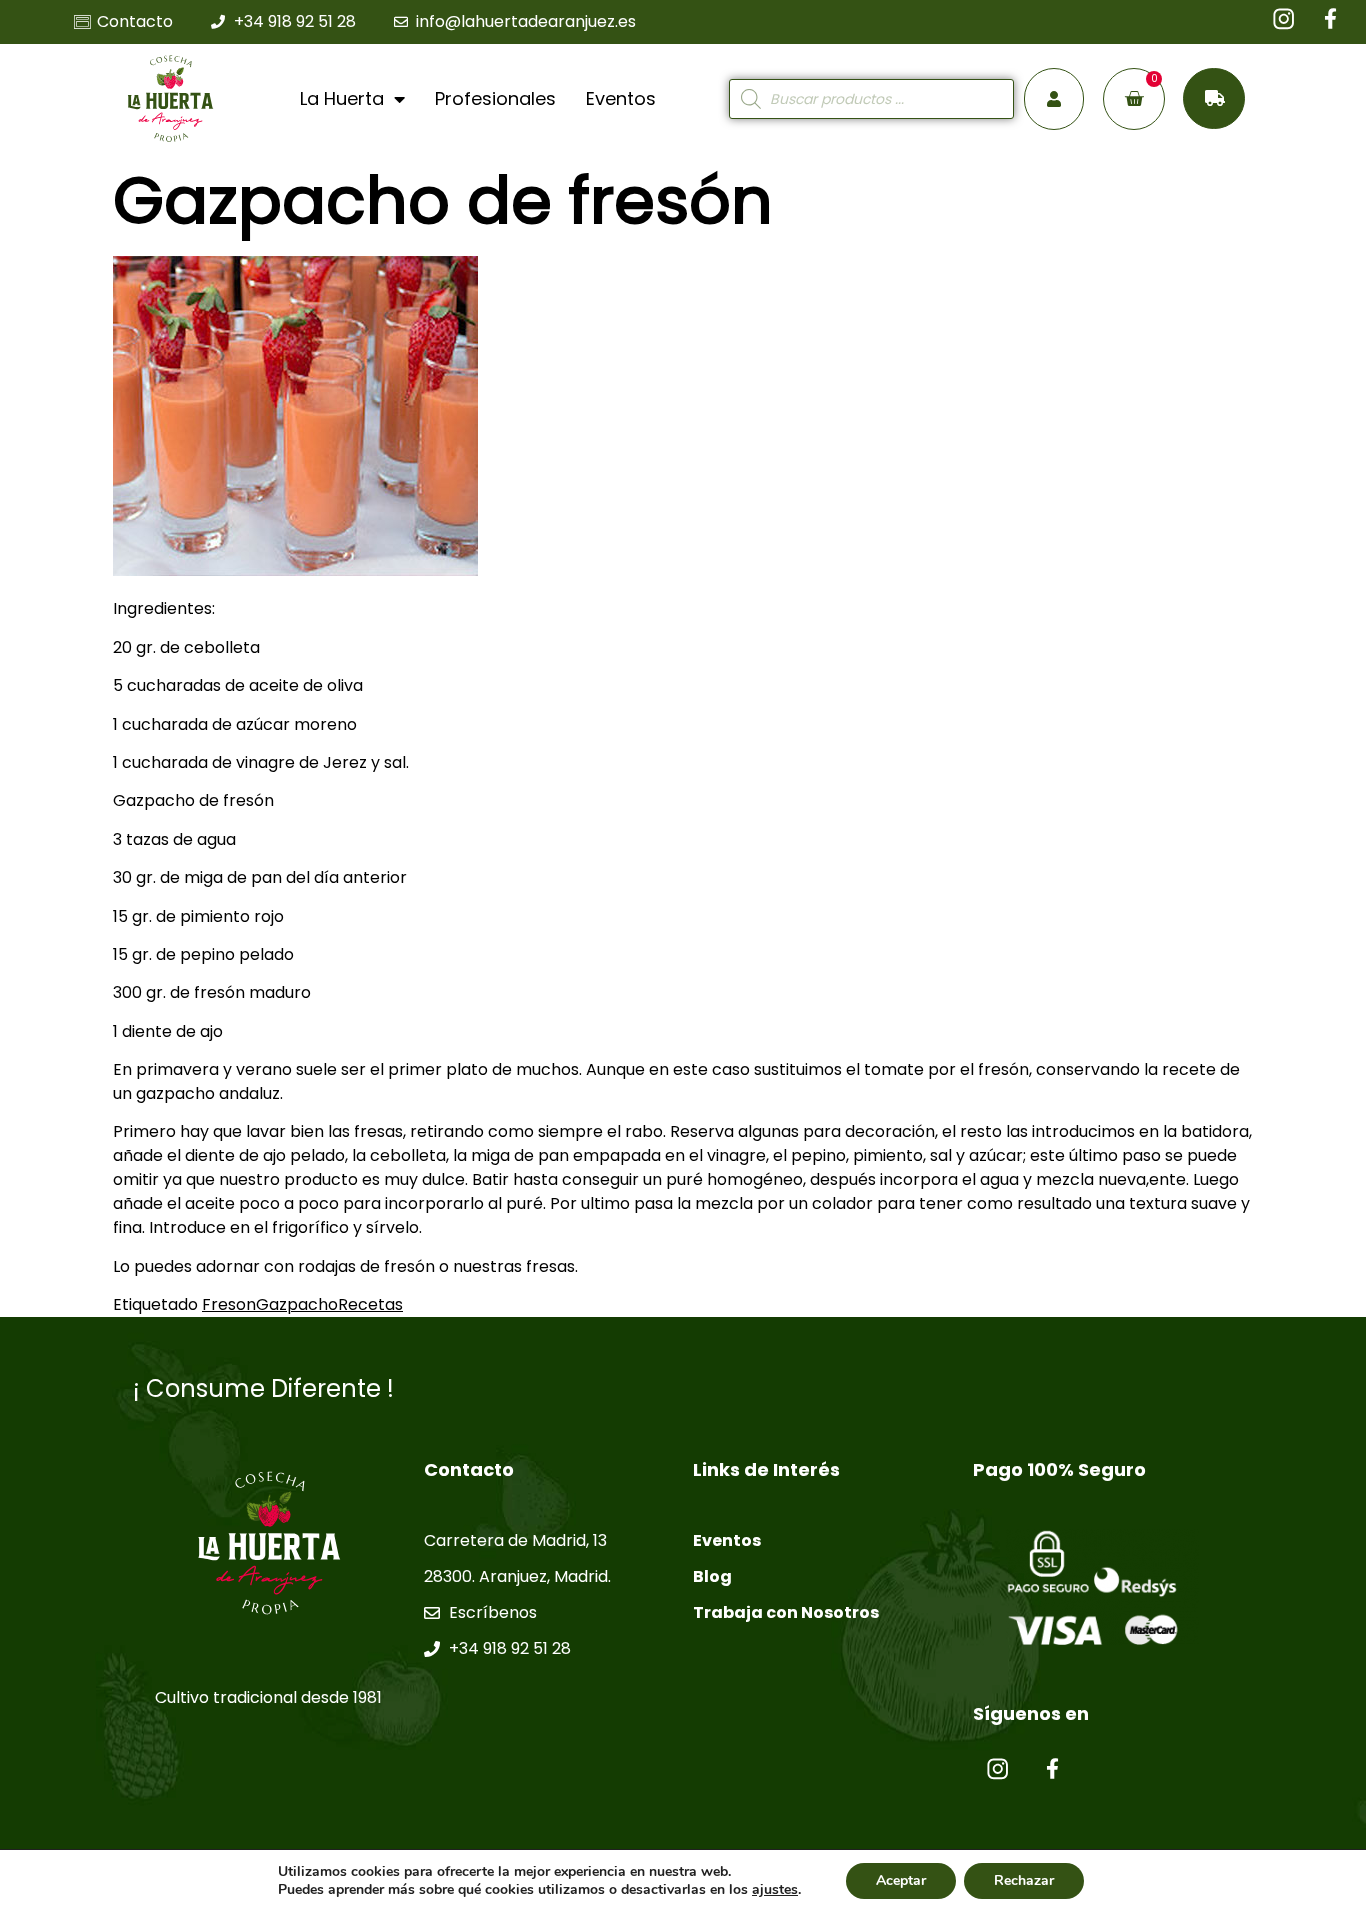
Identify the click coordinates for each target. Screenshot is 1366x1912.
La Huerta (342, 98)
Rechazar (1024, 1880)
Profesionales (495, 98)
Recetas (370, 1304)
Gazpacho (297, 1304)
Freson (229, 1304)
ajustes (775, 1890)
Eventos (621, 98)
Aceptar (901, 1880)
